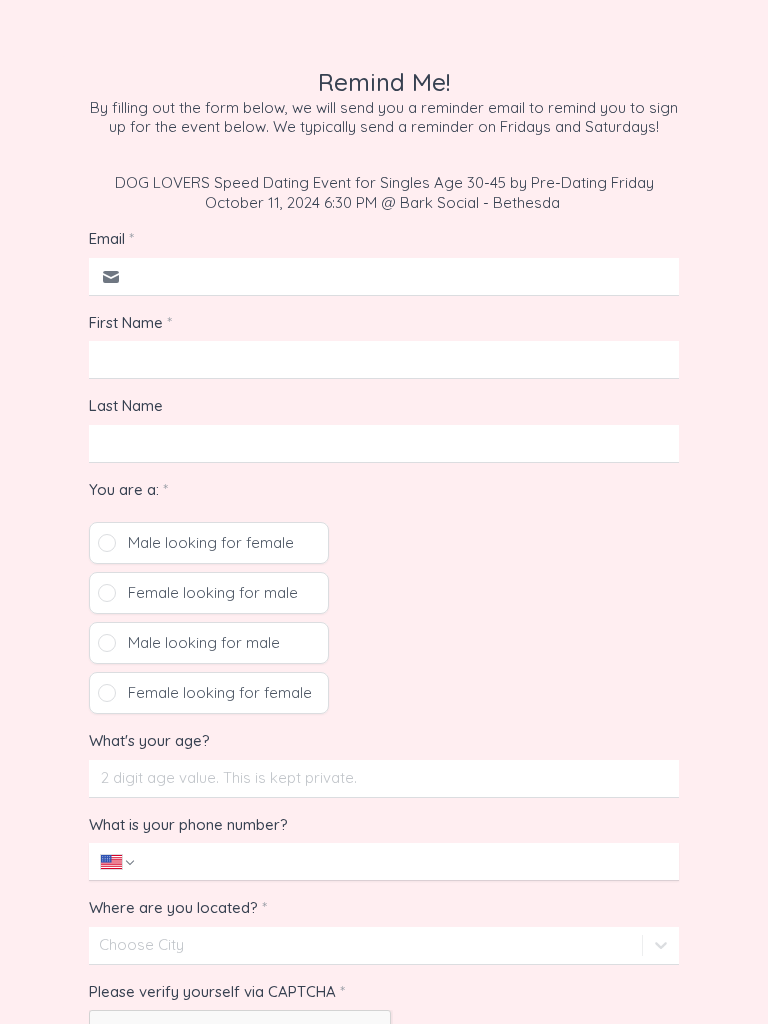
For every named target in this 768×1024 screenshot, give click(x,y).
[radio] (209, 543)
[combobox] (101, 945)
